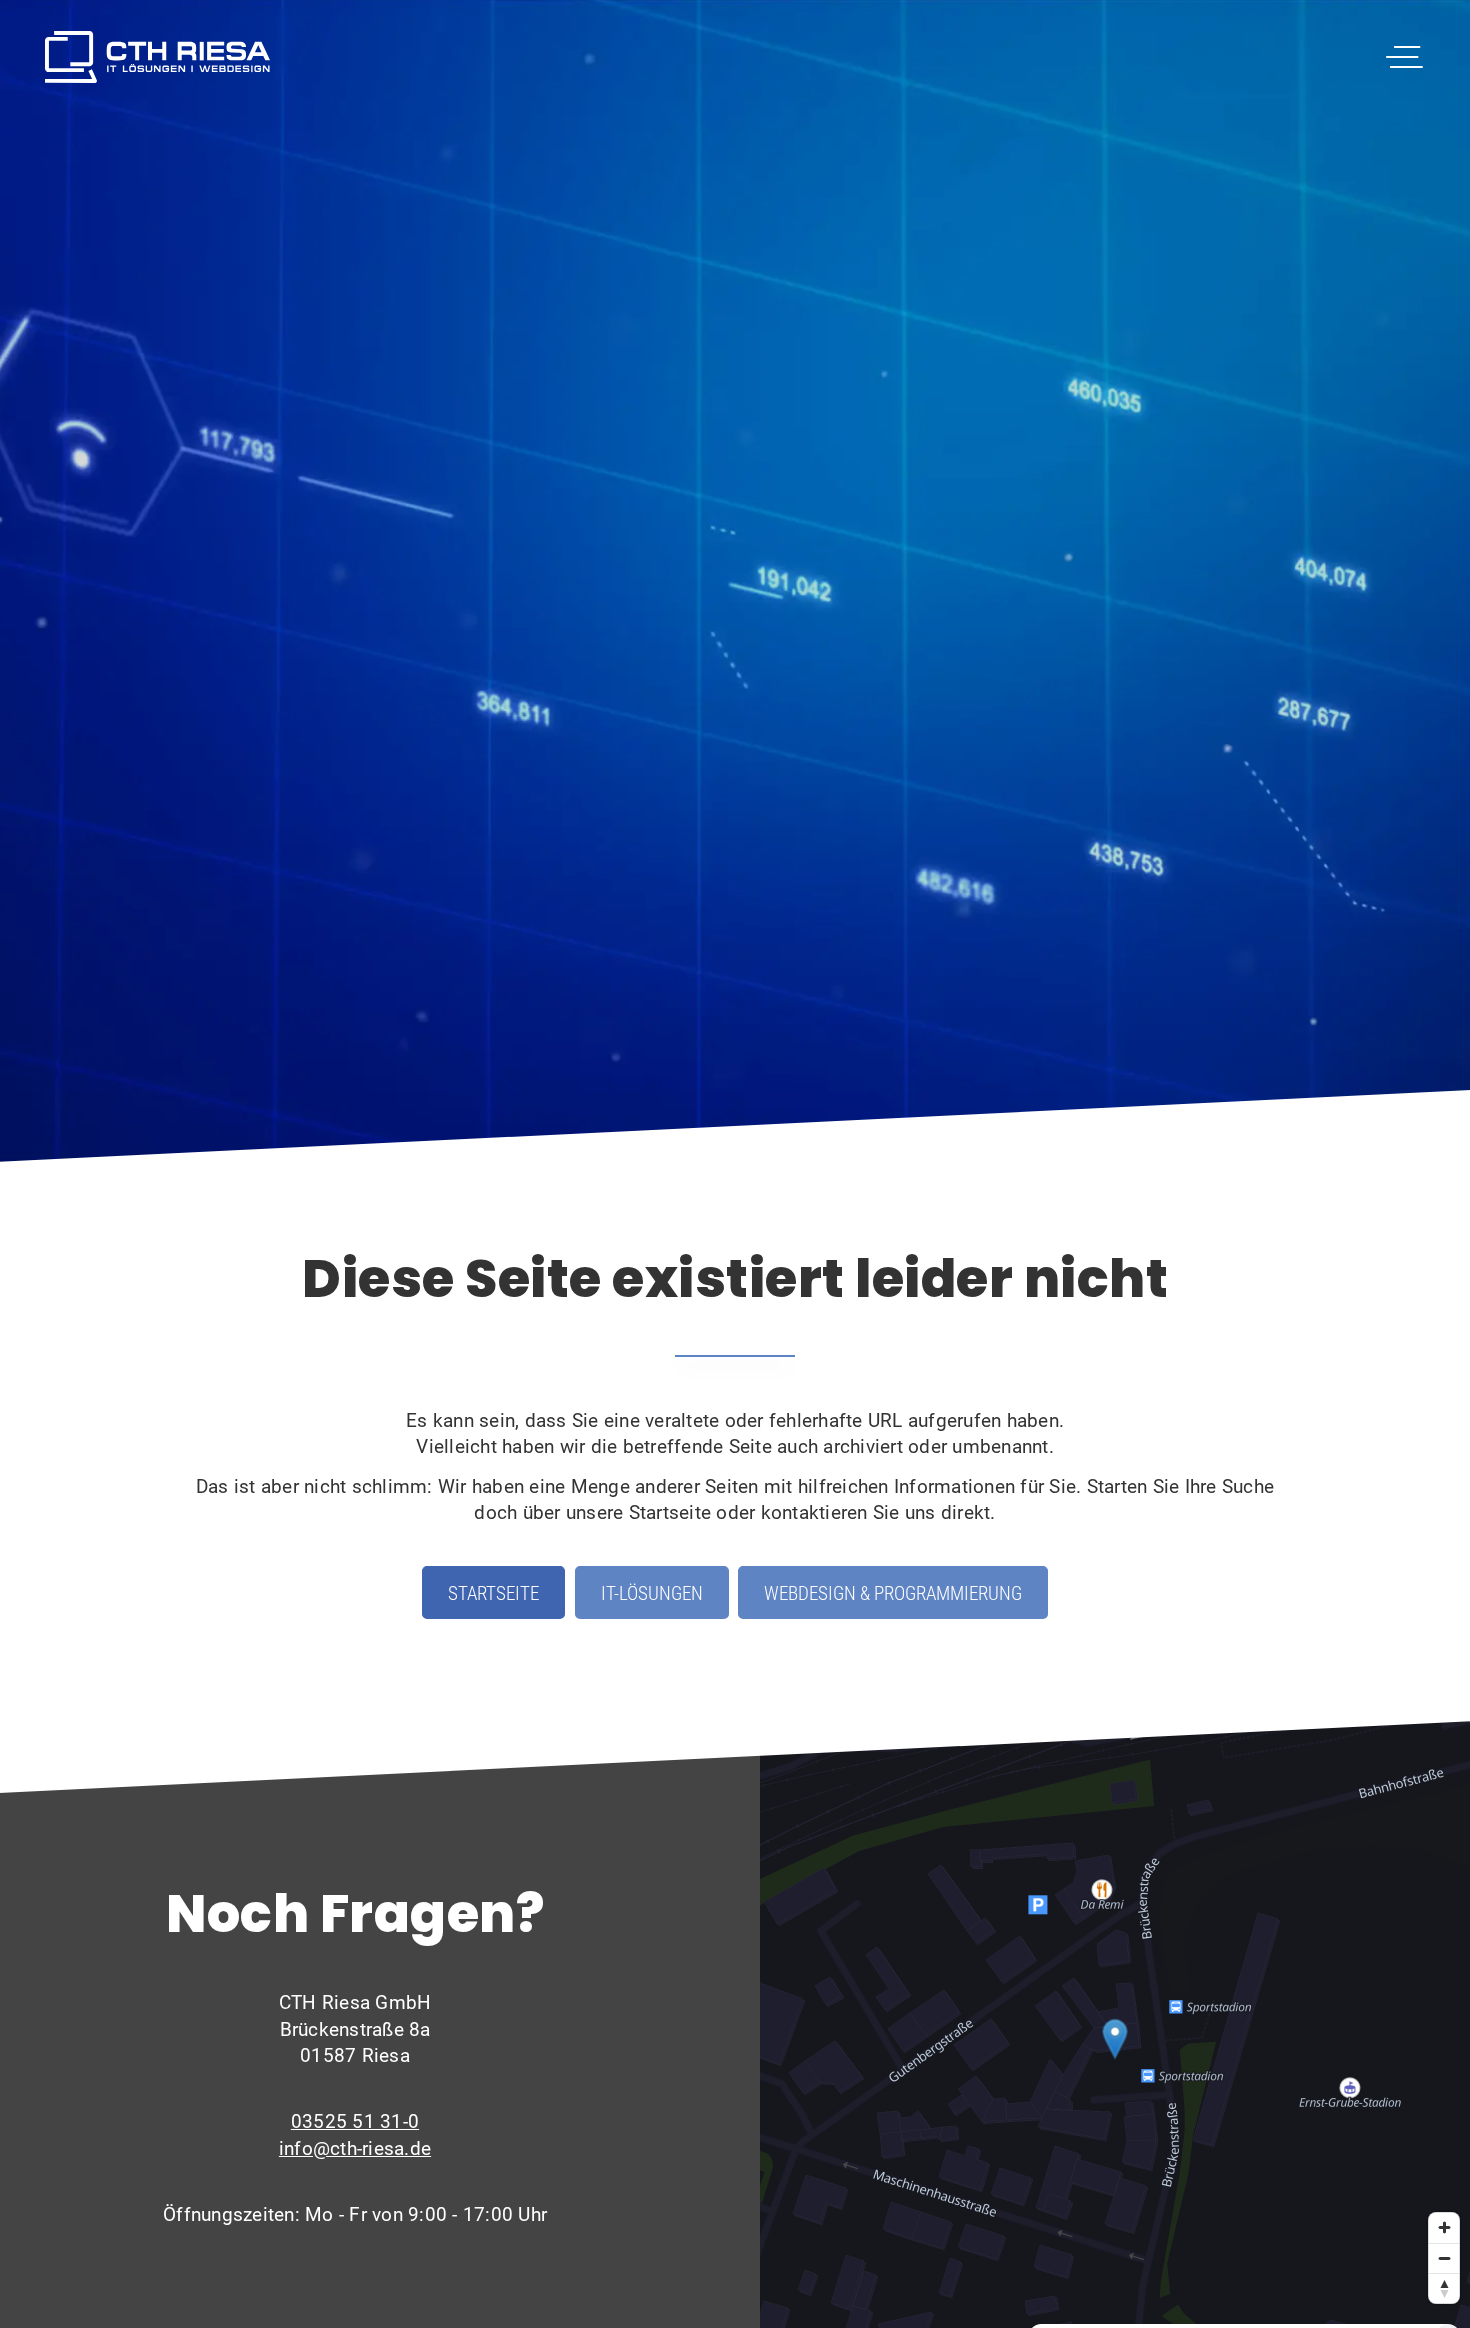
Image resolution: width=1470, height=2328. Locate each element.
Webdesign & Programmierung (893, 1592)
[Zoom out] (1444, 2258)
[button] (1115, 2038)
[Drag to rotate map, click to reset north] (1444, 2288)
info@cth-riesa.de (355, 2147)
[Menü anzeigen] (1403, 57)
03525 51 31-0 (355, 2120)
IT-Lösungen (652, 1592)
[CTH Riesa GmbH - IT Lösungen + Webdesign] (157, 57)
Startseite (493, 1592)
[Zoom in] (1444, 2228)
